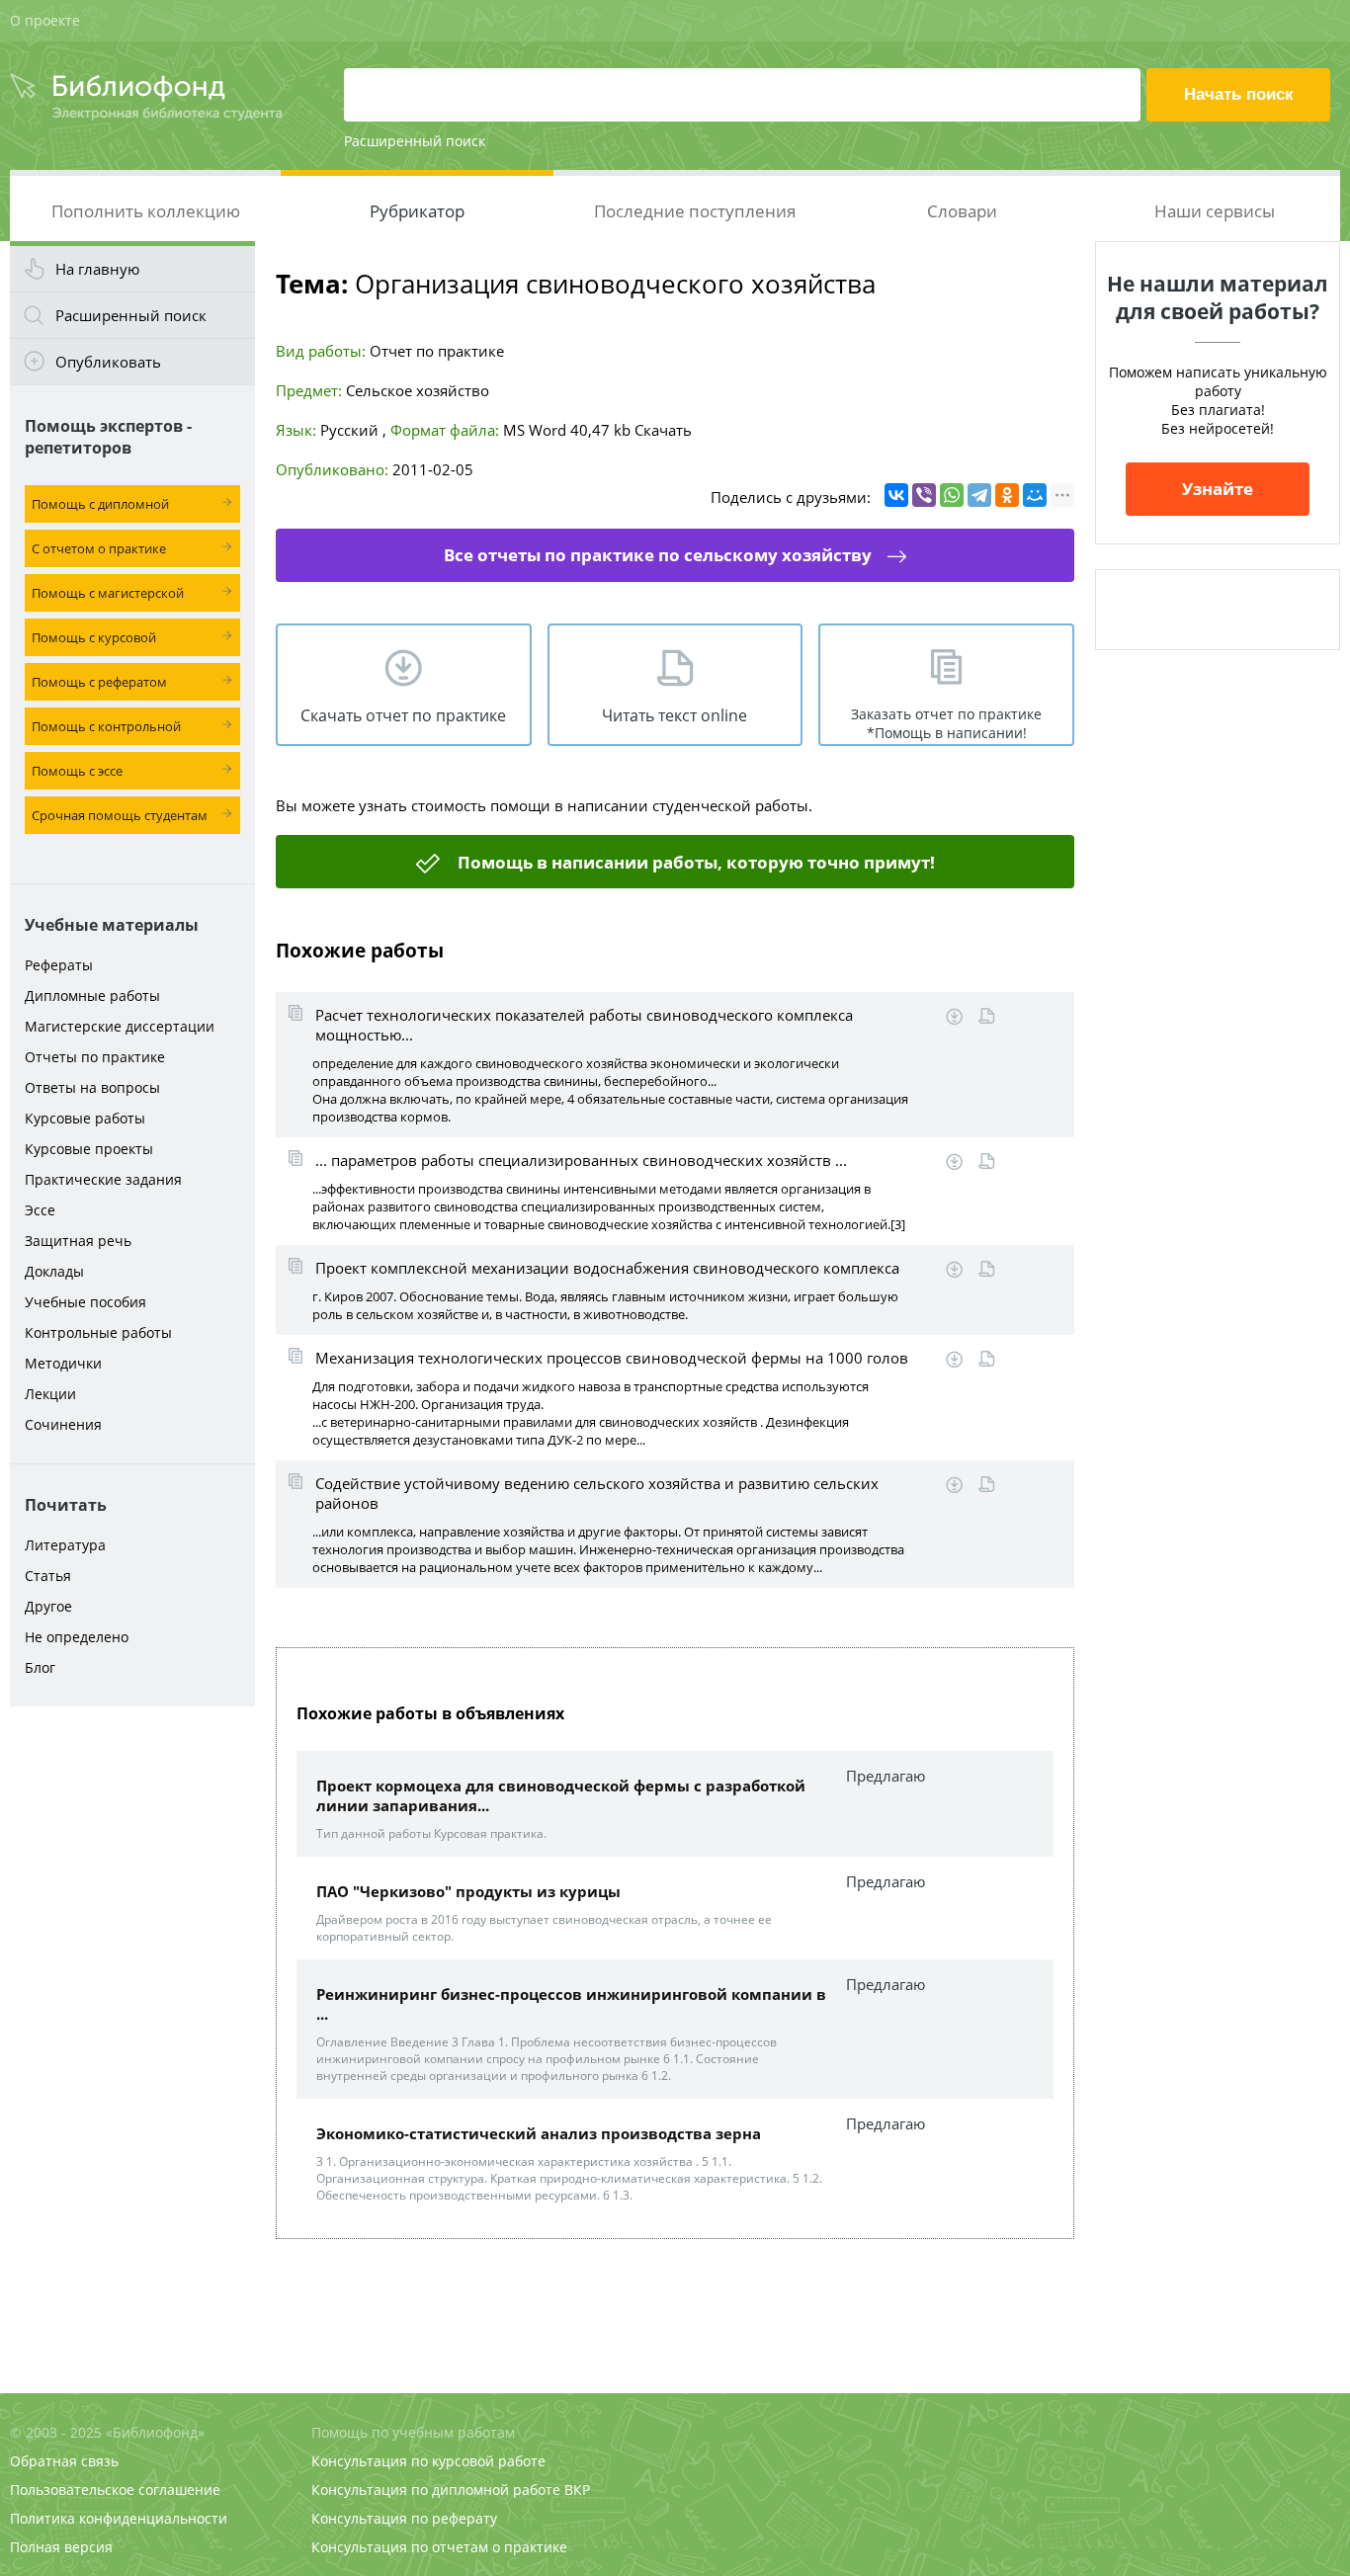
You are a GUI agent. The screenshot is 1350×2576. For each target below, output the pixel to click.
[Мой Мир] (1035, 495)
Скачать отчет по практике (403, 715)
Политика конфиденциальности (119, 2518)
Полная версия (61, 2547)
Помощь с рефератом (99, 682)
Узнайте (1218, 489)
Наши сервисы (1215, 211)
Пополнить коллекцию (146, 211)
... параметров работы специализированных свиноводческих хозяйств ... (581, 1160)
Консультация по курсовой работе (428, 2461)
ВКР (577, 2490)
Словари (962, 211)
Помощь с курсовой (94, 637)
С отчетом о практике (99, 548)
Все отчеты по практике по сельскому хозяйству (658, 555)
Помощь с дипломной (100, 504)
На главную (97, 269)
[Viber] (924, 495)
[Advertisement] (132, 2028)
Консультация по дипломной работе (436, 2490)
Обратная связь (64, 2461)
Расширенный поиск (415, 141)
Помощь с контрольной (106, 726)
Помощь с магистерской (108, 593)
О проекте (45, 20)
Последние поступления (695, 211)
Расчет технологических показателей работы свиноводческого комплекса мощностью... (584, 1025)
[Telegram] (979, 495)
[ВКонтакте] (896, 495)
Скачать (663, 430)
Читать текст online (675, 715)
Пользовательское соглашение (115, 2490)
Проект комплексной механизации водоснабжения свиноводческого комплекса (607, 1268)
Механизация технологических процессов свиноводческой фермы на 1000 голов (612, 1358)
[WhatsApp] (952, 495)
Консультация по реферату (404, 2518)
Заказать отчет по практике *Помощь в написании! (946, 723)
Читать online (987, 1016)
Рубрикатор (417, 211)
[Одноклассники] (1007, 495)
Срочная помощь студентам (120, 815)
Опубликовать (108, 362)
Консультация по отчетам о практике (439, 2547)
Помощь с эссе (77, 771)
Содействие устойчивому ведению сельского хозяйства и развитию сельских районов (597, 1493)
